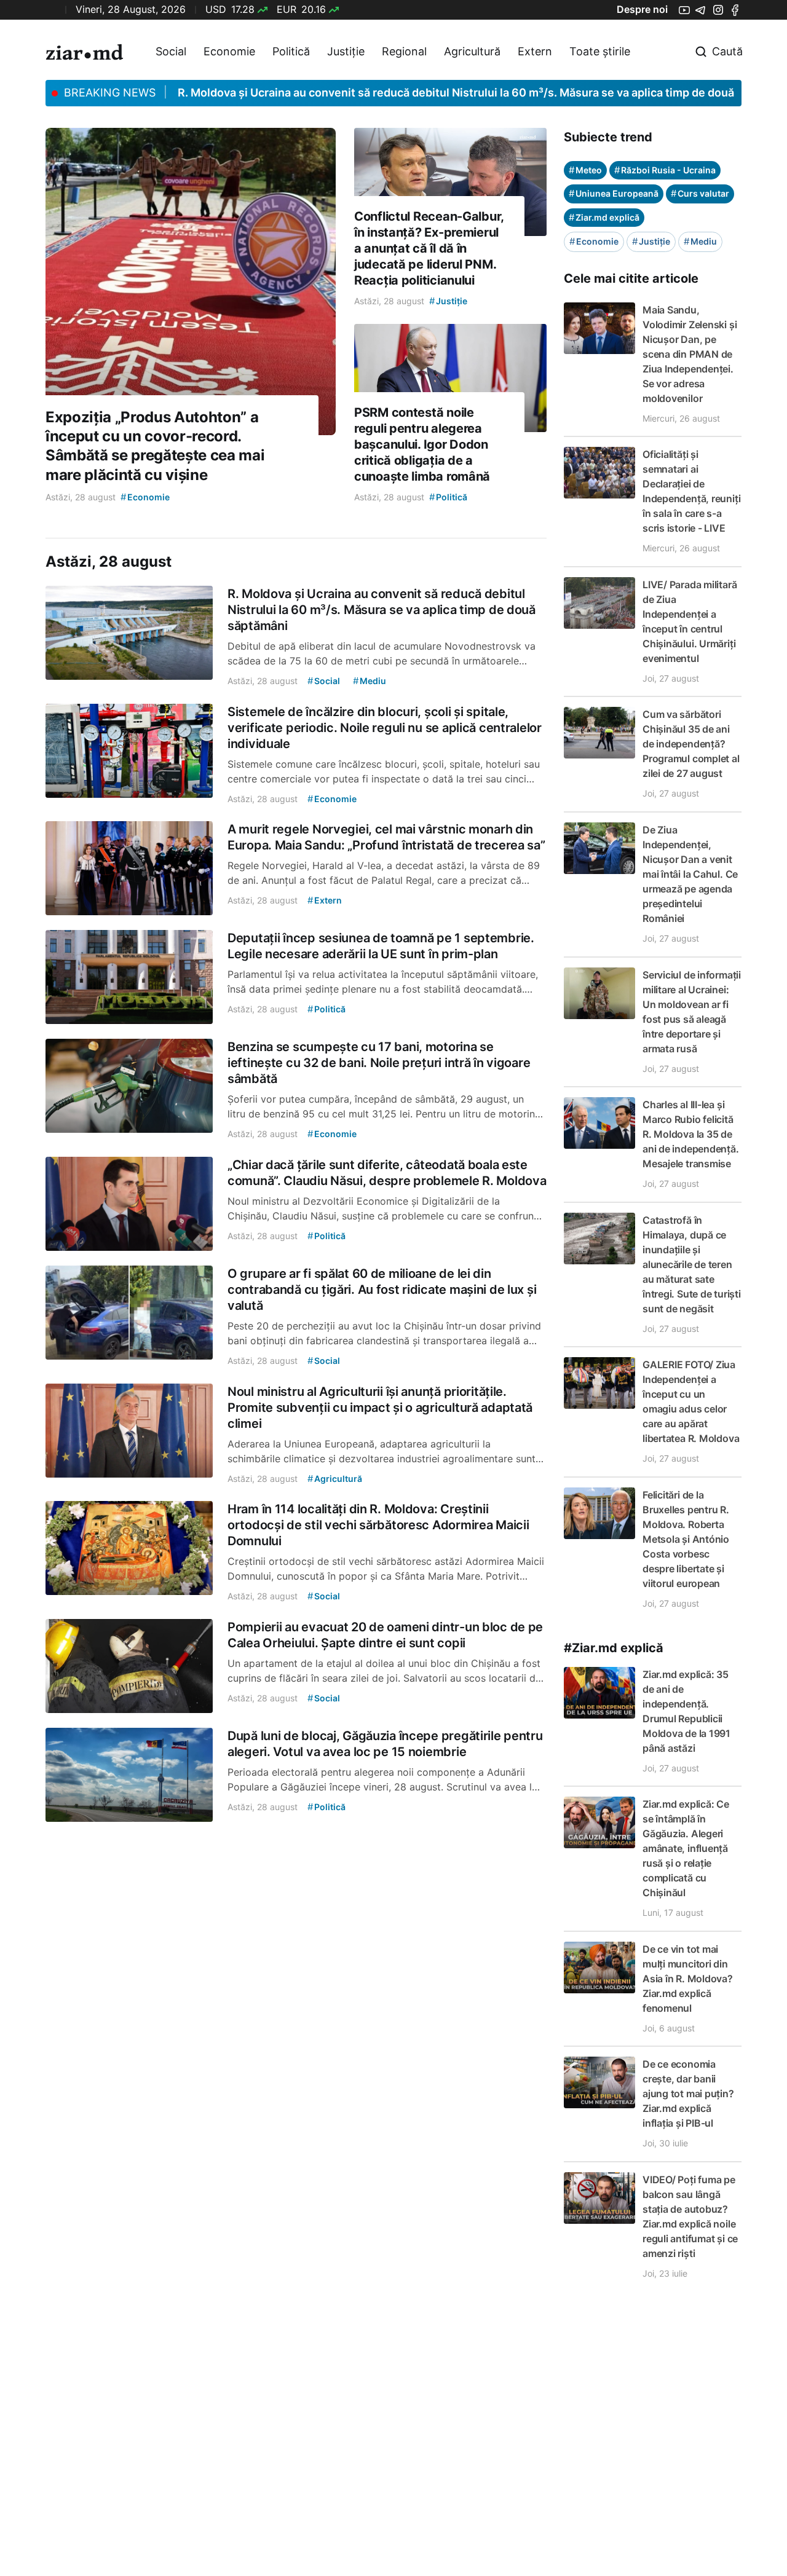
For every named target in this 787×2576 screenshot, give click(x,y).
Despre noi (642, 9)
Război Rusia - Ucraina (665, 170)
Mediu (700, 241)
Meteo (585, 170)
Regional (404, 51)
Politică (291, 51)
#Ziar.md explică (614, 1648)
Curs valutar (700, 193)
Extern (535, 51)
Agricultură (472, 51)
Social (171, 51)
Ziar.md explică (604, 217)
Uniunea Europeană (614, 193)
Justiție (346, 51)
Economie (229, 51)
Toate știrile (600, 51)
